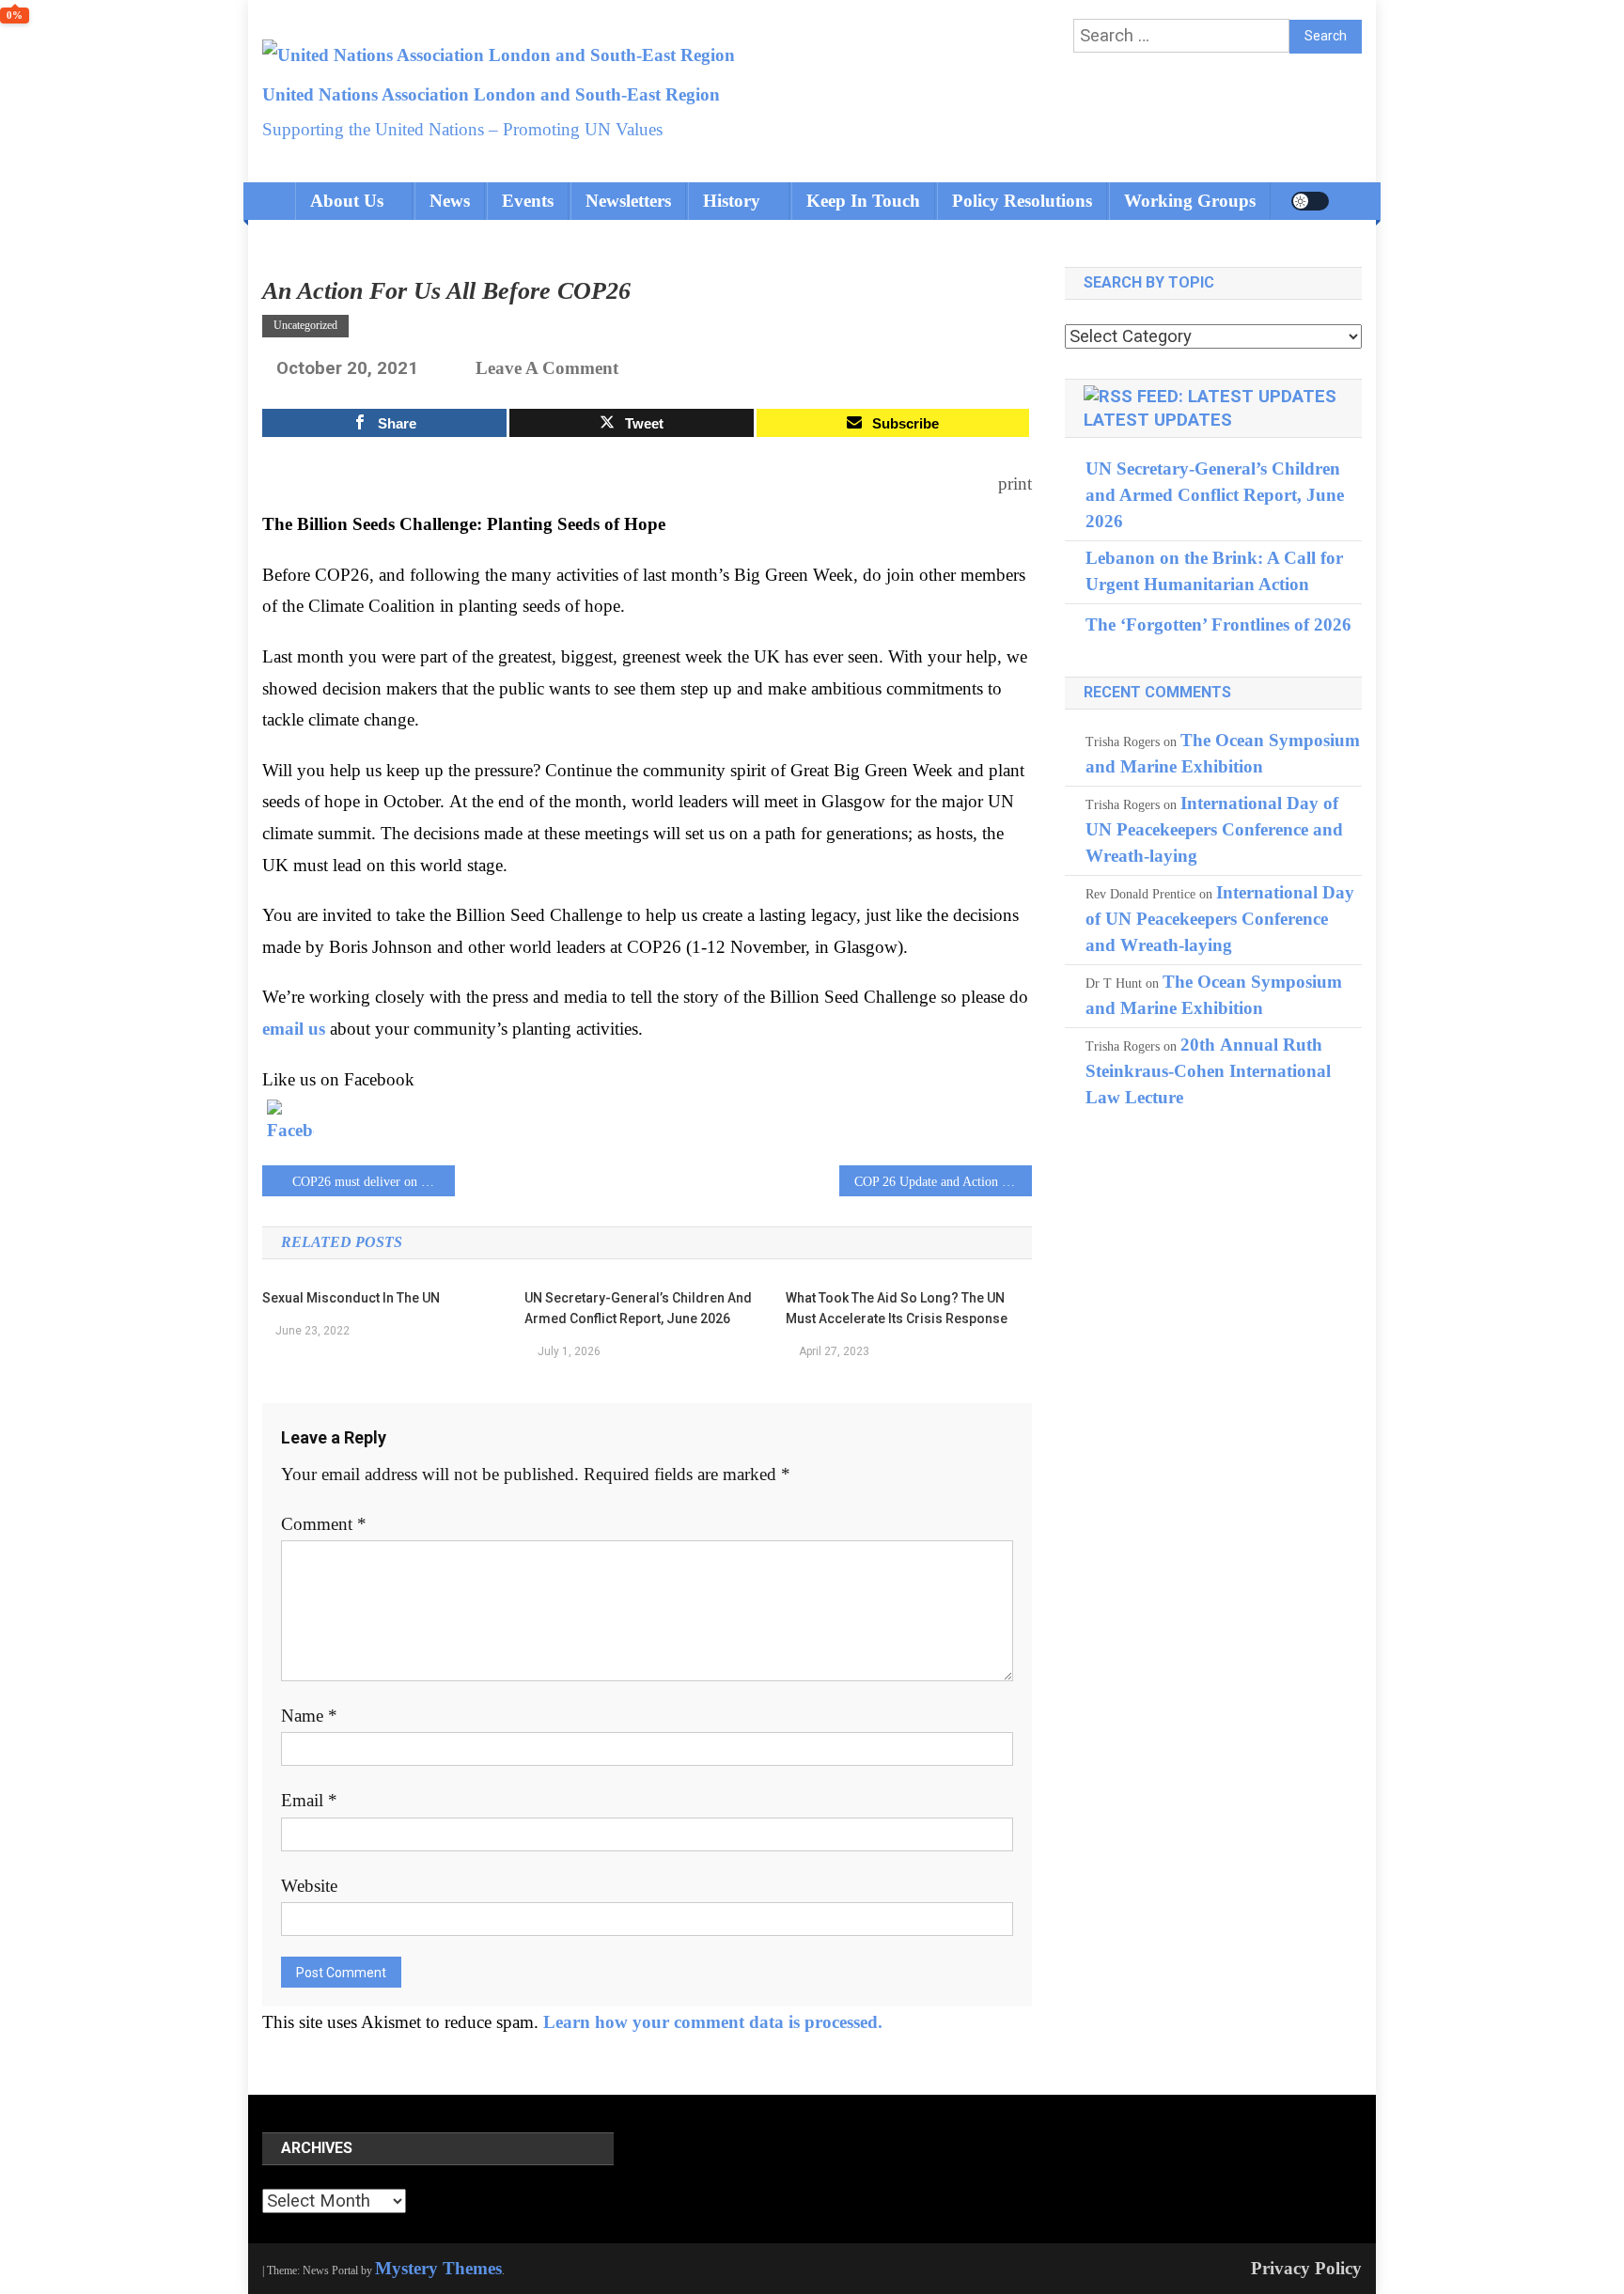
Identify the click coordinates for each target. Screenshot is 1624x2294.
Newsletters (628, 201)
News (450, 201)
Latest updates (1158, 420)
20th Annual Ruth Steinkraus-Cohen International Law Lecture (1208, 1071)
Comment (324, 1524)
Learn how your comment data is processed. (713, 2022)
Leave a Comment (547, 368)
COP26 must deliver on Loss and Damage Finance (374, 1182)
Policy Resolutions (1022, 201)
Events (528, 201)
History (732, 201)
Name (309, 1716)
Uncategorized (305, 325)
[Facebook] (290, 1123)
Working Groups (1190, 201)
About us (347, 201)
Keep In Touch (863, 201)
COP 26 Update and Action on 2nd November (943, 1182)
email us (296, 1029)
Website (309, 1886)
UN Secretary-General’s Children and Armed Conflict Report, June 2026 (638, 1308)
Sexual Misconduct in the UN (351, 1298)
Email (309, 1800)
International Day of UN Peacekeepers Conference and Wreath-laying (1214, 829)
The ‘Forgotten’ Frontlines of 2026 (1218, 624)
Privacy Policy (1306, 2268)
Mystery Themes (438, 2268)
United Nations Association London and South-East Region (491, 94)
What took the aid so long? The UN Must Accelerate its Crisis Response (897, 1308)
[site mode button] (1310, 201)
